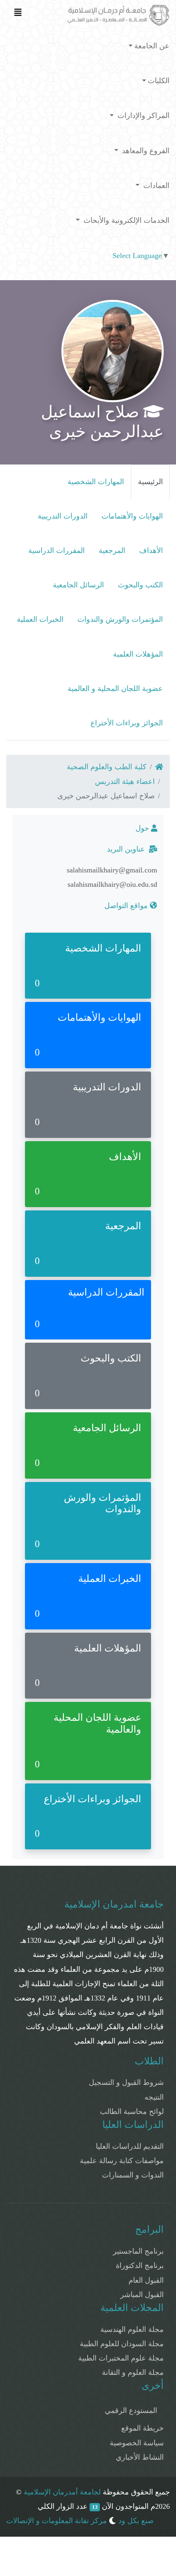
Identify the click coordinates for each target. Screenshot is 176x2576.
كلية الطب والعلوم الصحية (107, 767)
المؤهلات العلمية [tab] (138, 654)
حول (143, 828)
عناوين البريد (128, 849)
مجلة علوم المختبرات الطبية (121, 2358)
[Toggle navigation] (18, 14)
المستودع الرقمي (131, 2411)
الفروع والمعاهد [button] (145, 151)
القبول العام (146, 2280)
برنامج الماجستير (138, 2251)
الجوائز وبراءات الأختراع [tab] (127, 723)
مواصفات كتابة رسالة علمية (122, 2161)
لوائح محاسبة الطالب (132, 2112)
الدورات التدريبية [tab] (63, 516)
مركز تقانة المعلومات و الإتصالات (56, 2521)
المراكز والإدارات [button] (142, 116)
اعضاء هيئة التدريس (125, 782)
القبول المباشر (142, 2295)
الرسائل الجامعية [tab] (78, 585)
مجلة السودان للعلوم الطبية (122, 2344)
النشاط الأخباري (140, 2457)
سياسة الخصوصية (137, 2443)
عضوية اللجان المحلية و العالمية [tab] (115, 689)
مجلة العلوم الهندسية (132, 2329)
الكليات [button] (159, 81)
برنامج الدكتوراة (140, 2266)
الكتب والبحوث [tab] (140, 585)
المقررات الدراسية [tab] (56, 551)
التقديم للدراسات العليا (130, 2146)
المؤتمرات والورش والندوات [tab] (120, 619)
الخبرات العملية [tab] (40, 619)
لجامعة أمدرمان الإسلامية (62, 2492)
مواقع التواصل (127, 906)
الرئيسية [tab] (150, 482)
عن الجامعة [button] (152, 46)
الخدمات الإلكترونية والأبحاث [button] (125, 220)
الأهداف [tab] (151, 551)
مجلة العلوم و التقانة (133, 2372)
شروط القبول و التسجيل (126, 2082)
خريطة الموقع (142, 2428)
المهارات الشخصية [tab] (96, 482)
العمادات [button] (155, 186)
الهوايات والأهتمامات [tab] (132, 516)
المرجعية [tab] (112, 551)
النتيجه (154, 2097)
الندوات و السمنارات (133, 2175)
